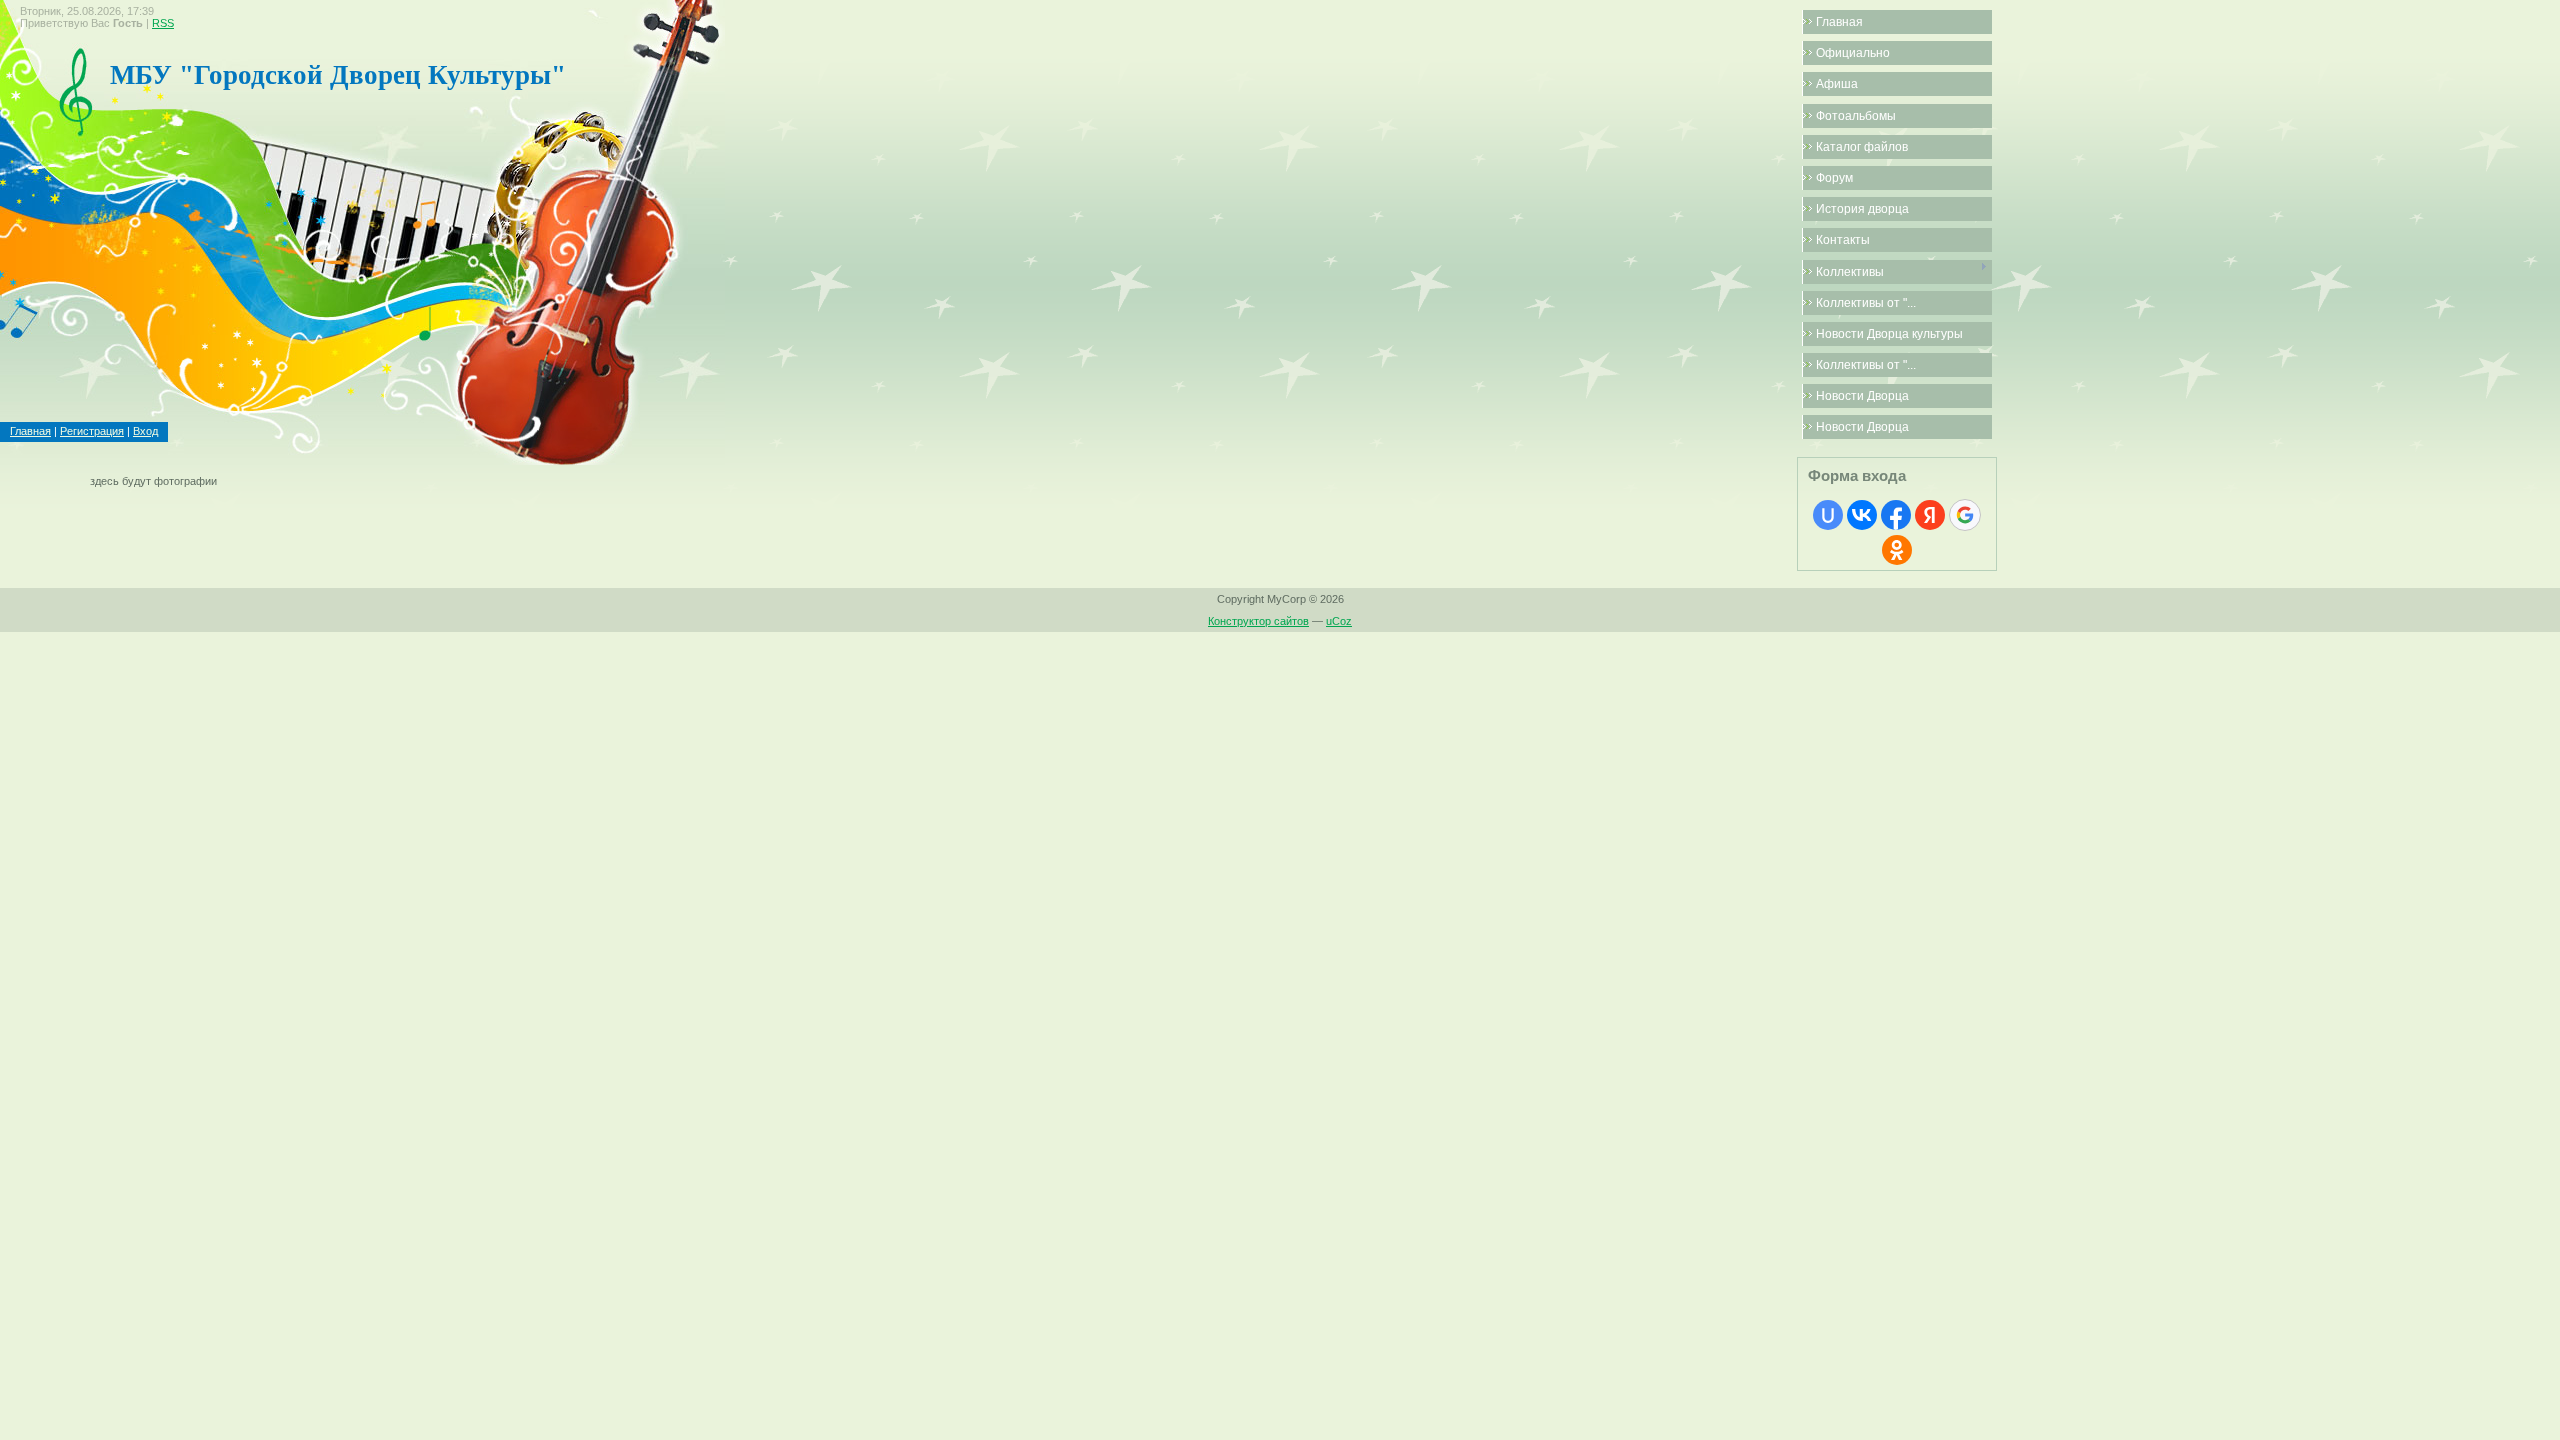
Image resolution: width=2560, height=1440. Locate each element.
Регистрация (92, 431)
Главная (30, 431)
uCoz (1339, 621)
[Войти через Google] (1965, 515)
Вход (145, 431)
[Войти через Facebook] (1896, 515)
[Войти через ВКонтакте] (1862, 515)
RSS (163, 23)
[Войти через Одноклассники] (1897, 550)
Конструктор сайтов (1258, 621)
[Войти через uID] (1828, 515)
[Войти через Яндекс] (1930, 515)
